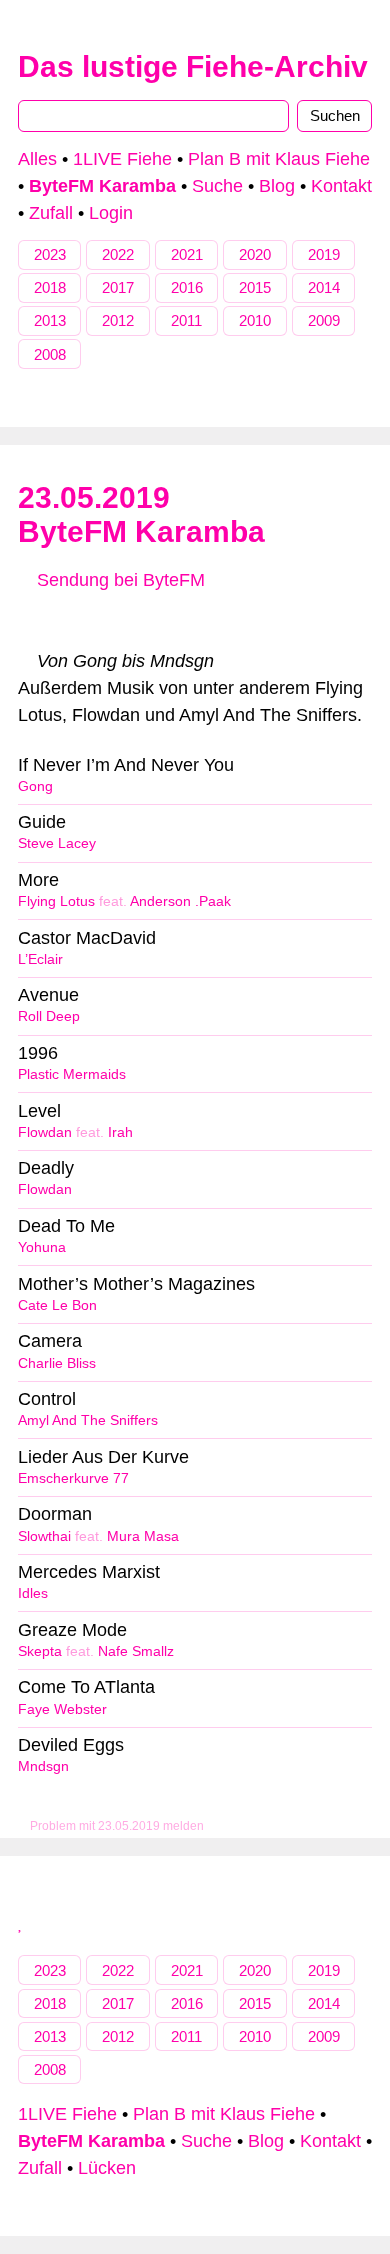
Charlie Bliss (57, 1363)
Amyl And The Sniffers (88, 1420)
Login (111, 213)
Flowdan (45, 1132)
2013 (50, 320)
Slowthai (44, 1536)
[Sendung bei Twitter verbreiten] (313, 621)
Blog (277, 186)
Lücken (107, 2168)
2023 (50, 254)
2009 (324, 320)
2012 (118, 320)
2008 (50, 354)
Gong (35, 786)
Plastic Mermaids (72, 1074)
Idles (33, 1593)
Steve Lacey (57, 843)
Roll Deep (49, 1016)
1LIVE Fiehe (122, 159)
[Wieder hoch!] (21, 1923)
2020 (255, 254)
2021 (187, 254)
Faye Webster (62, 1709)
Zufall (51, 213)
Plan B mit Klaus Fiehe (279, 159)
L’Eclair (40, 959)
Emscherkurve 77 (73, 1478)
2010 (255, 320)
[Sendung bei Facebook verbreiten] (195, 621)
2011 (186, 320)
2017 (118, 287)
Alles (37, 159)
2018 (50, 287)
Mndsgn (43, 1766)
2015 (255, 287)
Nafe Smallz (136, 1651)
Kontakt (341, 186)
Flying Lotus (56, 901)
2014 (324, 287)
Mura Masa (143, 1536)
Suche (217, 186)
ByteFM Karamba (141, 531)
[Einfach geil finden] (77, 621)
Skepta (40, 1651)
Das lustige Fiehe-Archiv (193, 66)
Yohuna (42, 1247)
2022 (118, 254)
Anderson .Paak (180, 901)
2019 (324, 254)
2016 (187, 287)
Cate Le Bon (57, 1305)
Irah (120, 1132)
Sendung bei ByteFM (118, 580)
